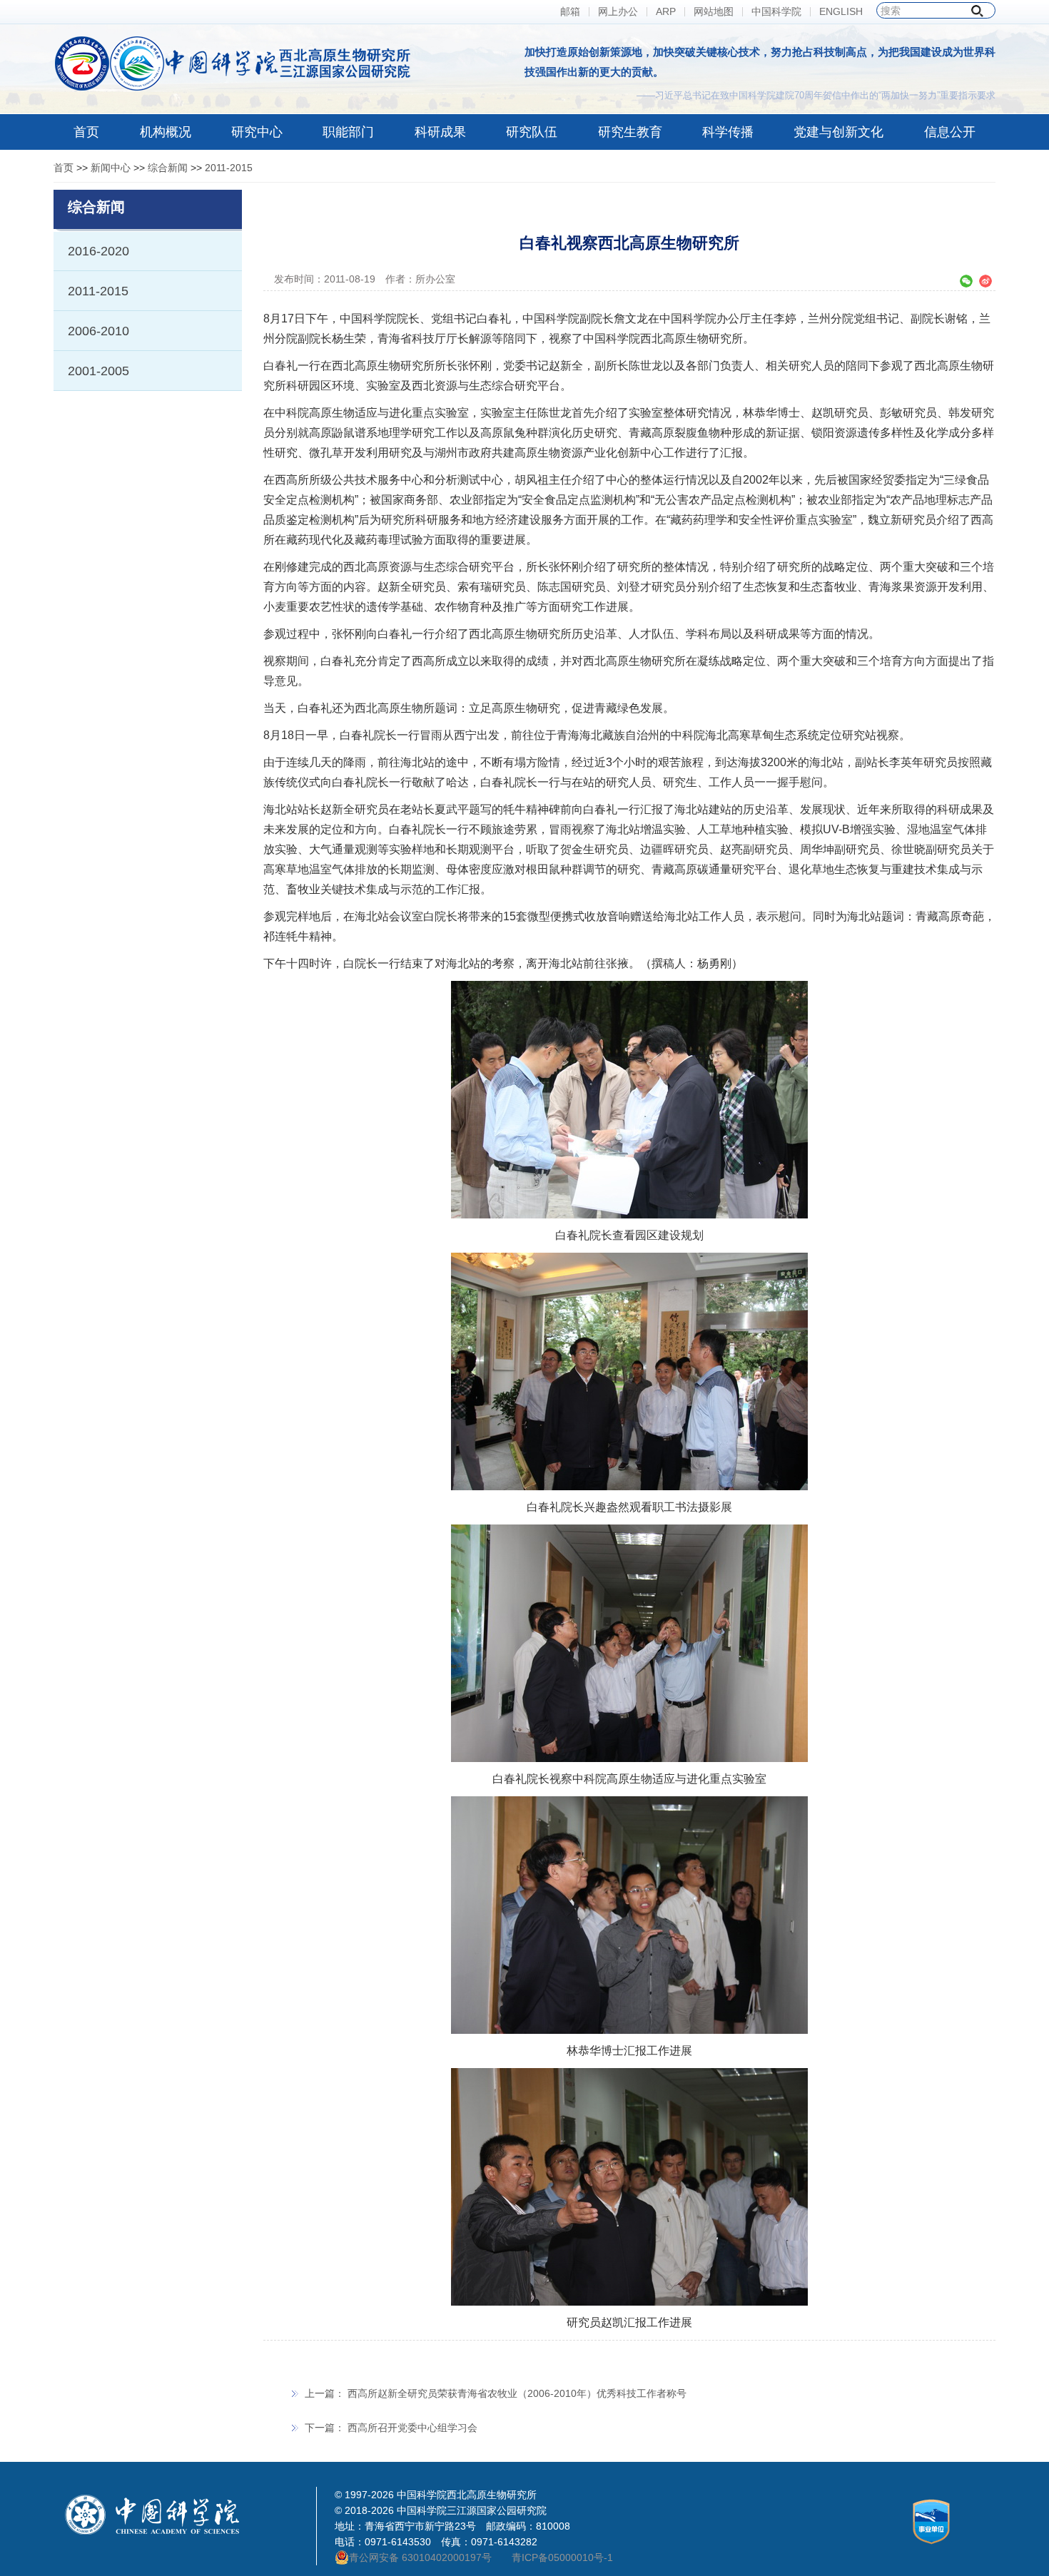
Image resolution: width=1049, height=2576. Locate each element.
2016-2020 (98, 251)
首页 (64, 168)
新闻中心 (111, 168)
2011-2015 (229, 168)
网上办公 (618, 12)
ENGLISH (841, 12)
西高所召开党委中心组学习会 (412, 2428)
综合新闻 (168, 168)
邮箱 (570, 12)
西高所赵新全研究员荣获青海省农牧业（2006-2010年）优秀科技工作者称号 (517, 2393)
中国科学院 (776, 12)
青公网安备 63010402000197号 (420, 2557)
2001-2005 (98, 371)
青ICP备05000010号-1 (562, 2557)
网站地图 (714, 12)
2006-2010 (98, 331)
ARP (666, 12)
